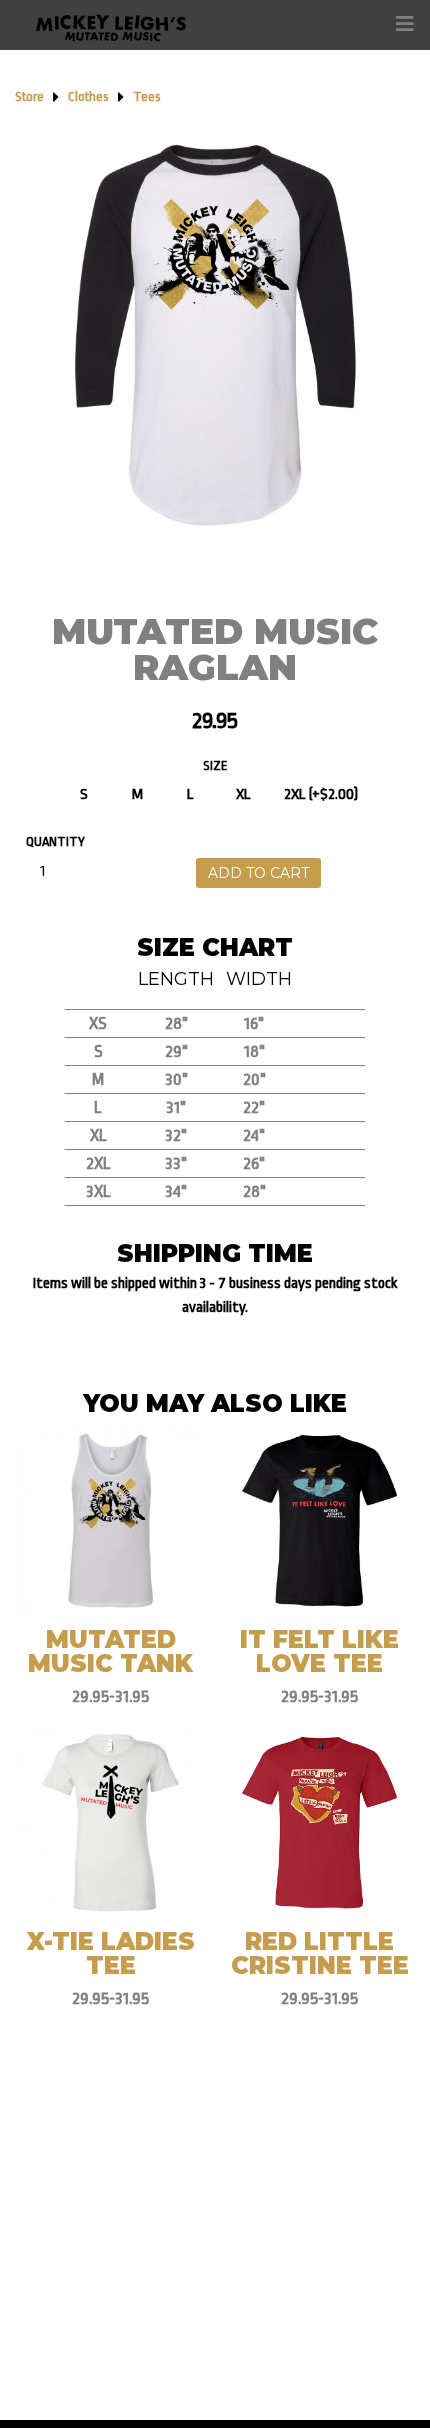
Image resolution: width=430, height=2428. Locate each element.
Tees (147, 96)
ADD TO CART (258, 873)
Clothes (88, 96)
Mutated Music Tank (110, 1651)
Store (29, 96)
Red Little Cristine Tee (320, 1953)
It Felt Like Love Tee (319, 1651)
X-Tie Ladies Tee (111, 1953)
